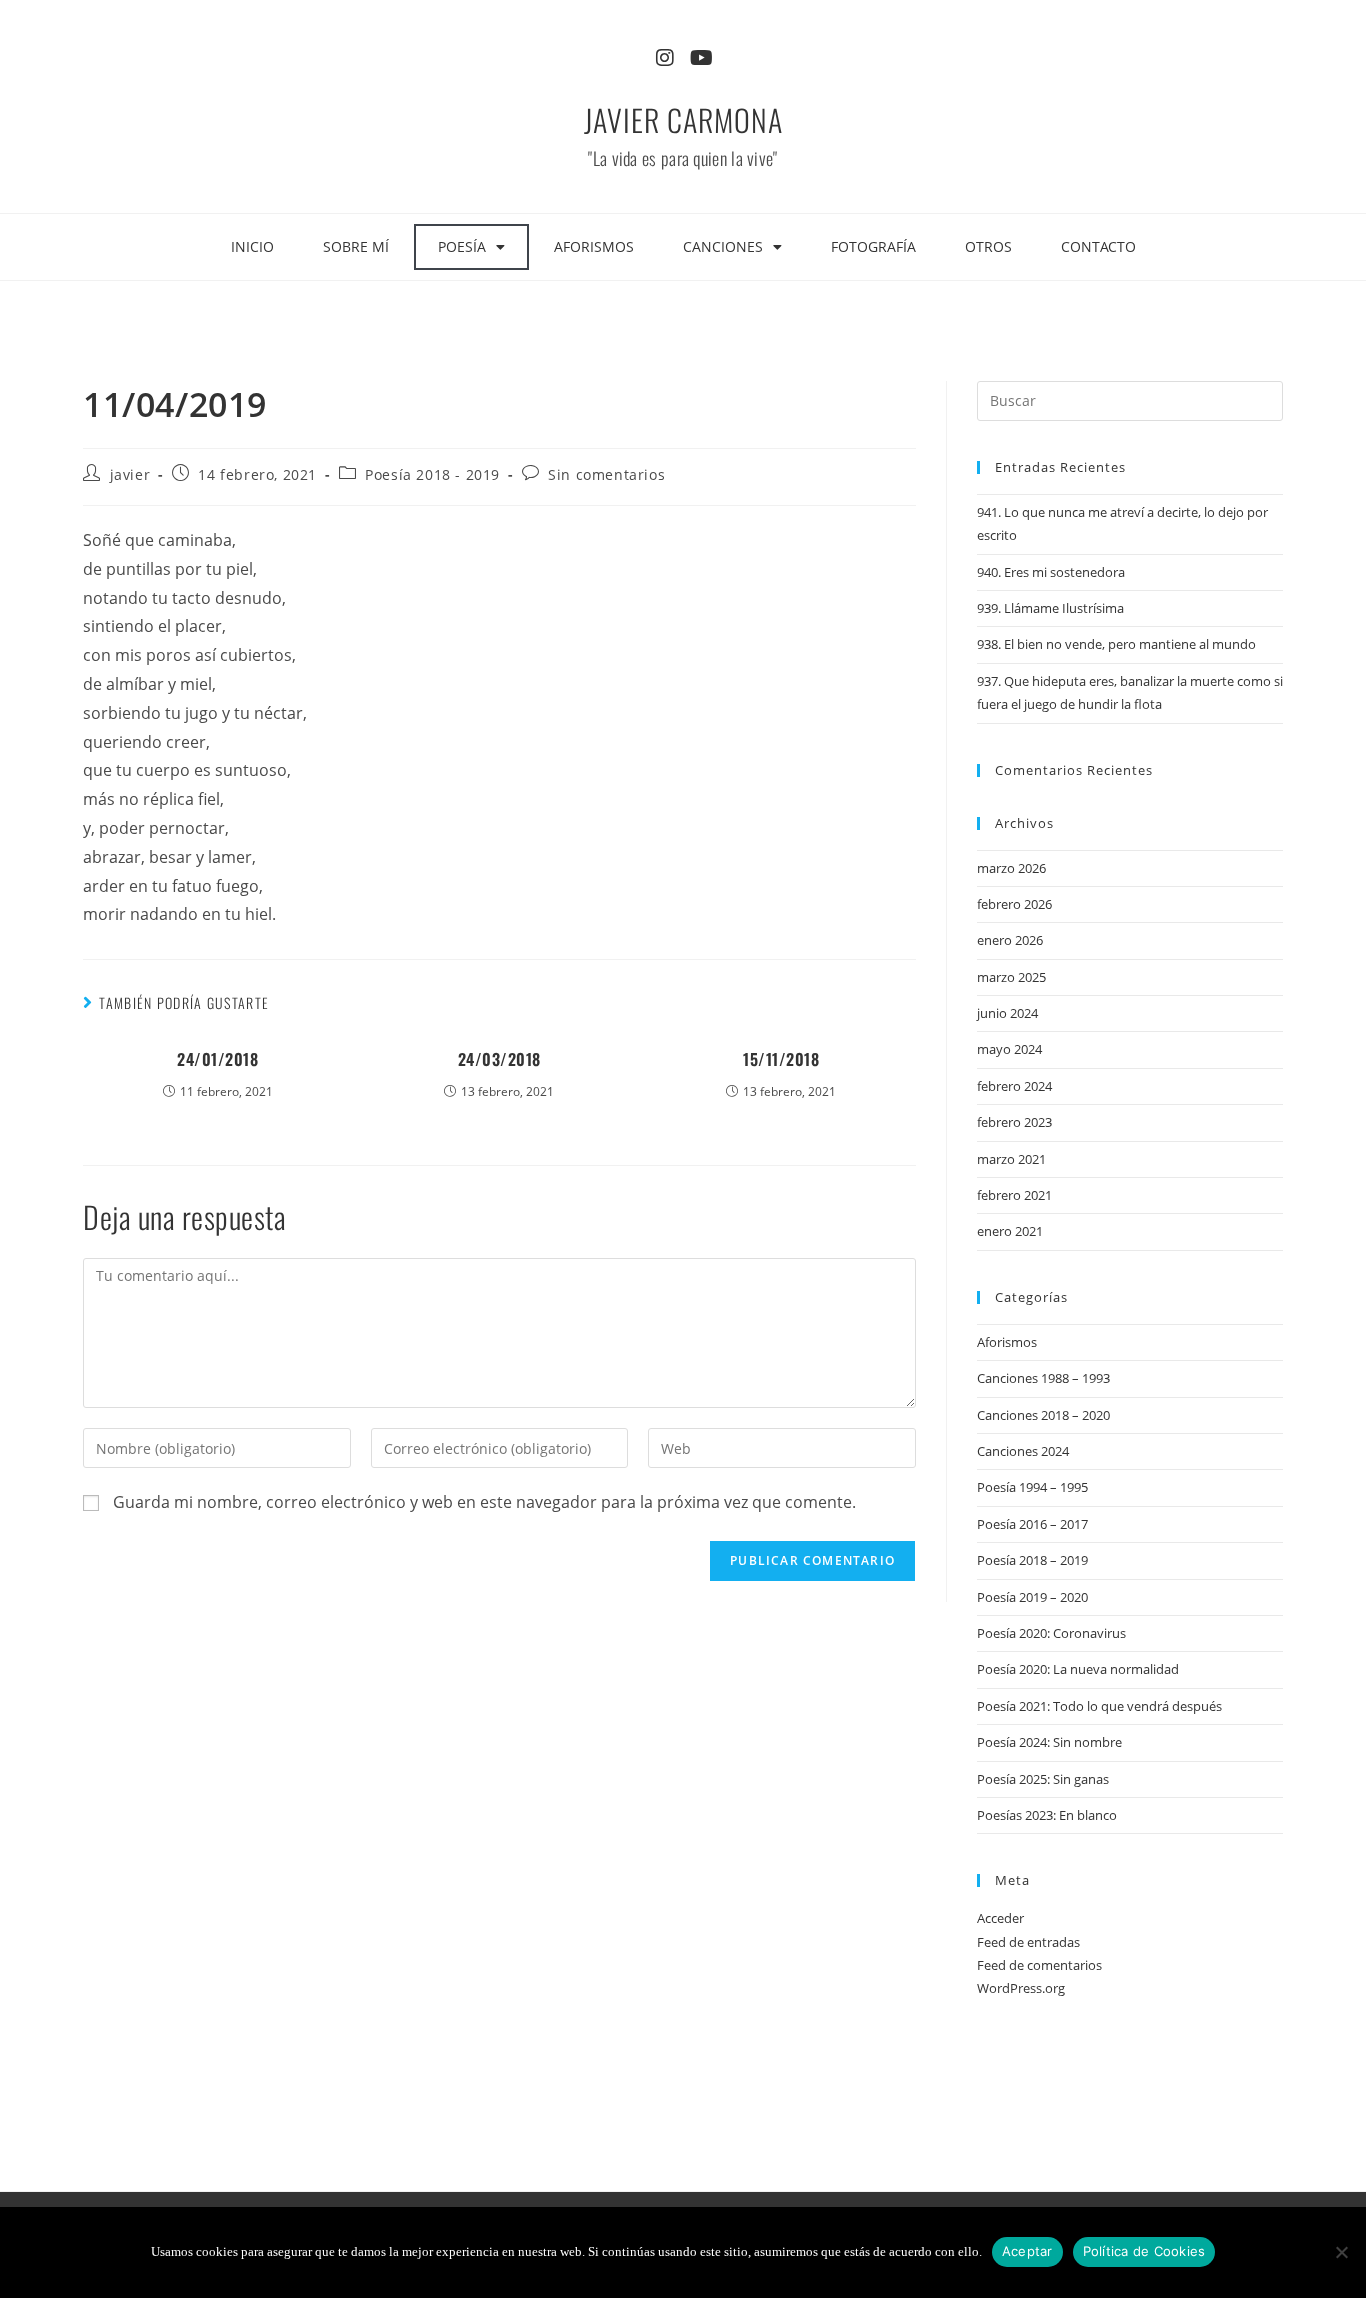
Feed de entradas (1028, 1942)
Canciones (723, 246)
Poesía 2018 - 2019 (432, 474)
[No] (1341, 2252)
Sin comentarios (606, 474)
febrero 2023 (1014, 1122)
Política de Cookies (1144, 2251)
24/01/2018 (217, 1059)
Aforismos (594, 246)
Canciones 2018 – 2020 (1043, 1415)
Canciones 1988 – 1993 (1043, 1378)
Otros (988, 246)
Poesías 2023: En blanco (1047, 1815)
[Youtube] (701, 58)
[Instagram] (665, 58)
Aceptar (1027, 2251)
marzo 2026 (1011, 868)
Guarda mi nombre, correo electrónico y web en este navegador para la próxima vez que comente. (484, 1502)
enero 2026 (1010, 940)
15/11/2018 (781, 1059)
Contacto (1098, 246)
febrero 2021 (1014, 1195)
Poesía (462, 246)
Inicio (252, 246)
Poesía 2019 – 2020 (1032, 1597)
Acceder (1000, 1918)
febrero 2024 (1014, 1086)
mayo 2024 (1009, 1049)
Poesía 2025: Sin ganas (1043, 1779)
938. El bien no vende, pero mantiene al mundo (1116, 644)
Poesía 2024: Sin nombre (1049, 1742)
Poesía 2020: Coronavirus (1051, 1633)
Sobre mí (356, 246)
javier (130, 474)
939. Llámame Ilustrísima (1050, 608)
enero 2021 (1010, 1231)
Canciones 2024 (1023, 1451)
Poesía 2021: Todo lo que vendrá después (1099, 1706)
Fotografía (873, 246)
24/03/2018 (499, 1059)
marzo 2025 (1011, 977)
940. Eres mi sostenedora (1051, 572)
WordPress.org (1021, 1988)
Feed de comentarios (1039, 1965)
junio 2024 (1007, 1013)
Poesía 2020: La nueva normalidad (1078, 1669)
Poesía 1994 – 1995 (1032, 1487)
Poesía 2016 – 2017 (1032, 1524)
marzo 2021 (1011, 1159)
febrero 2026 (1014, 904)
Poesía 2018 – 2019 (1032, 1560)
